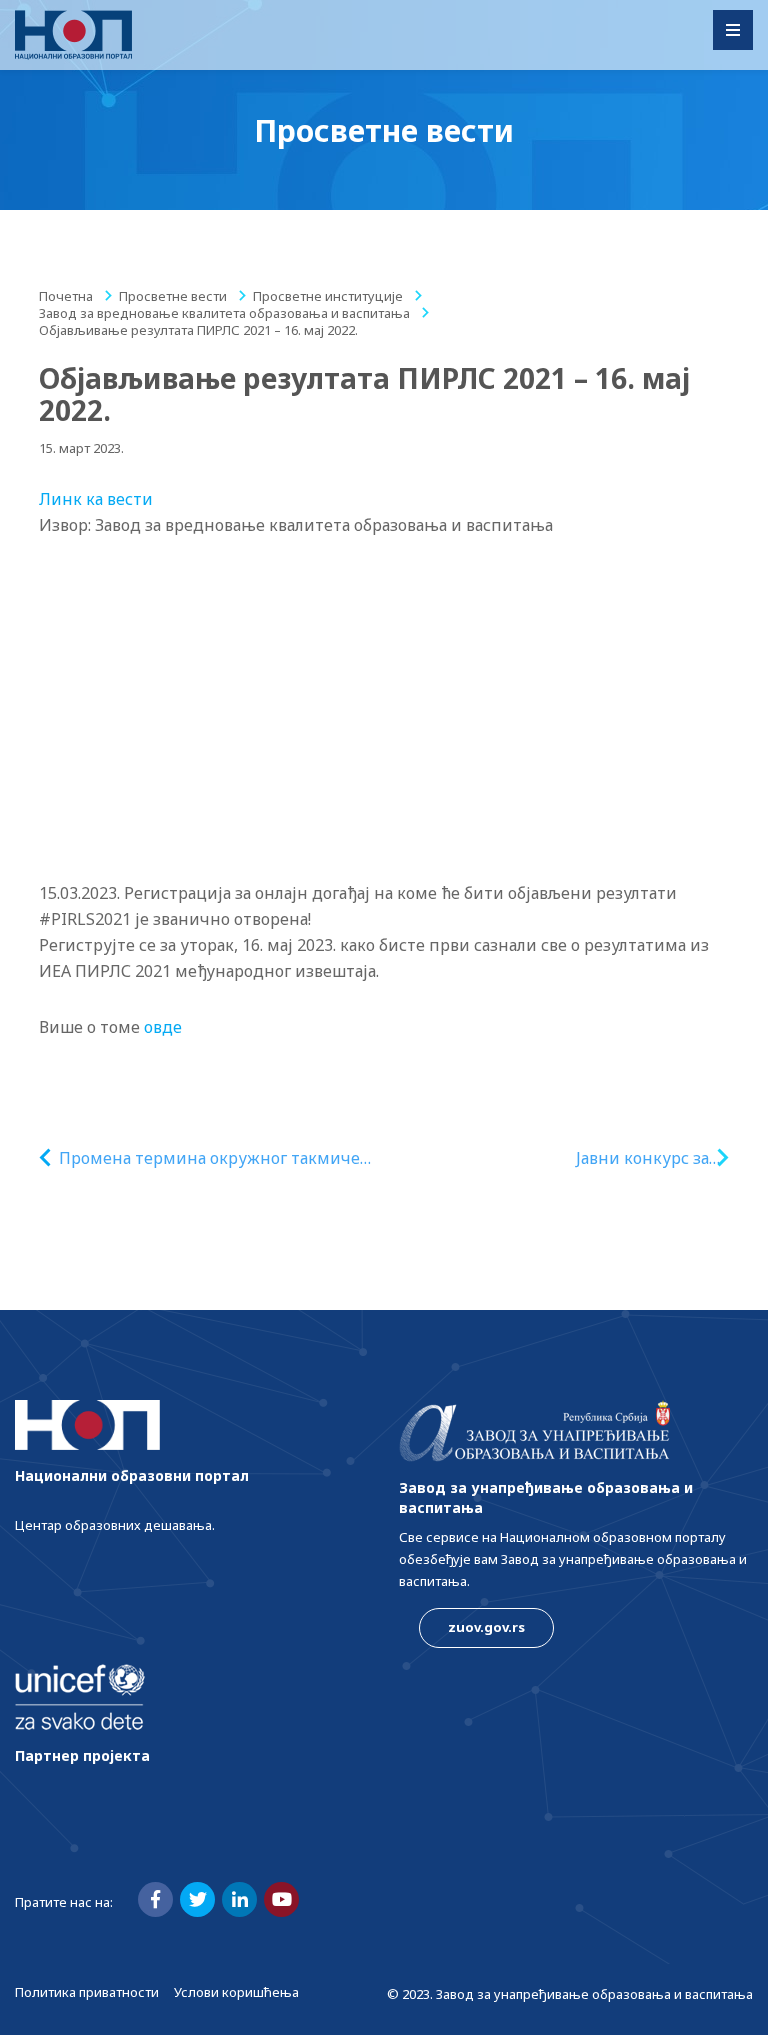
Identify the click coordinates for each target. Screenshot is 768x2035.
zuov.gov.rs (486, 1627)
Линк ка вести (96, 499)
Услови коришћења (236, 1992)
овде (165, 1027)
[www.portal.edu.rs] (73, 35)
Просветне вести (173, 296)
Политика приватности (87, 1992)
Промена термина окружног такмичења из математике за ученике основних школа (221, 1158)
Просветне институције (328, 296)
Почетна (66, 296)
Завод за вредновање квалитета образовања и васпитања (224, 313)
